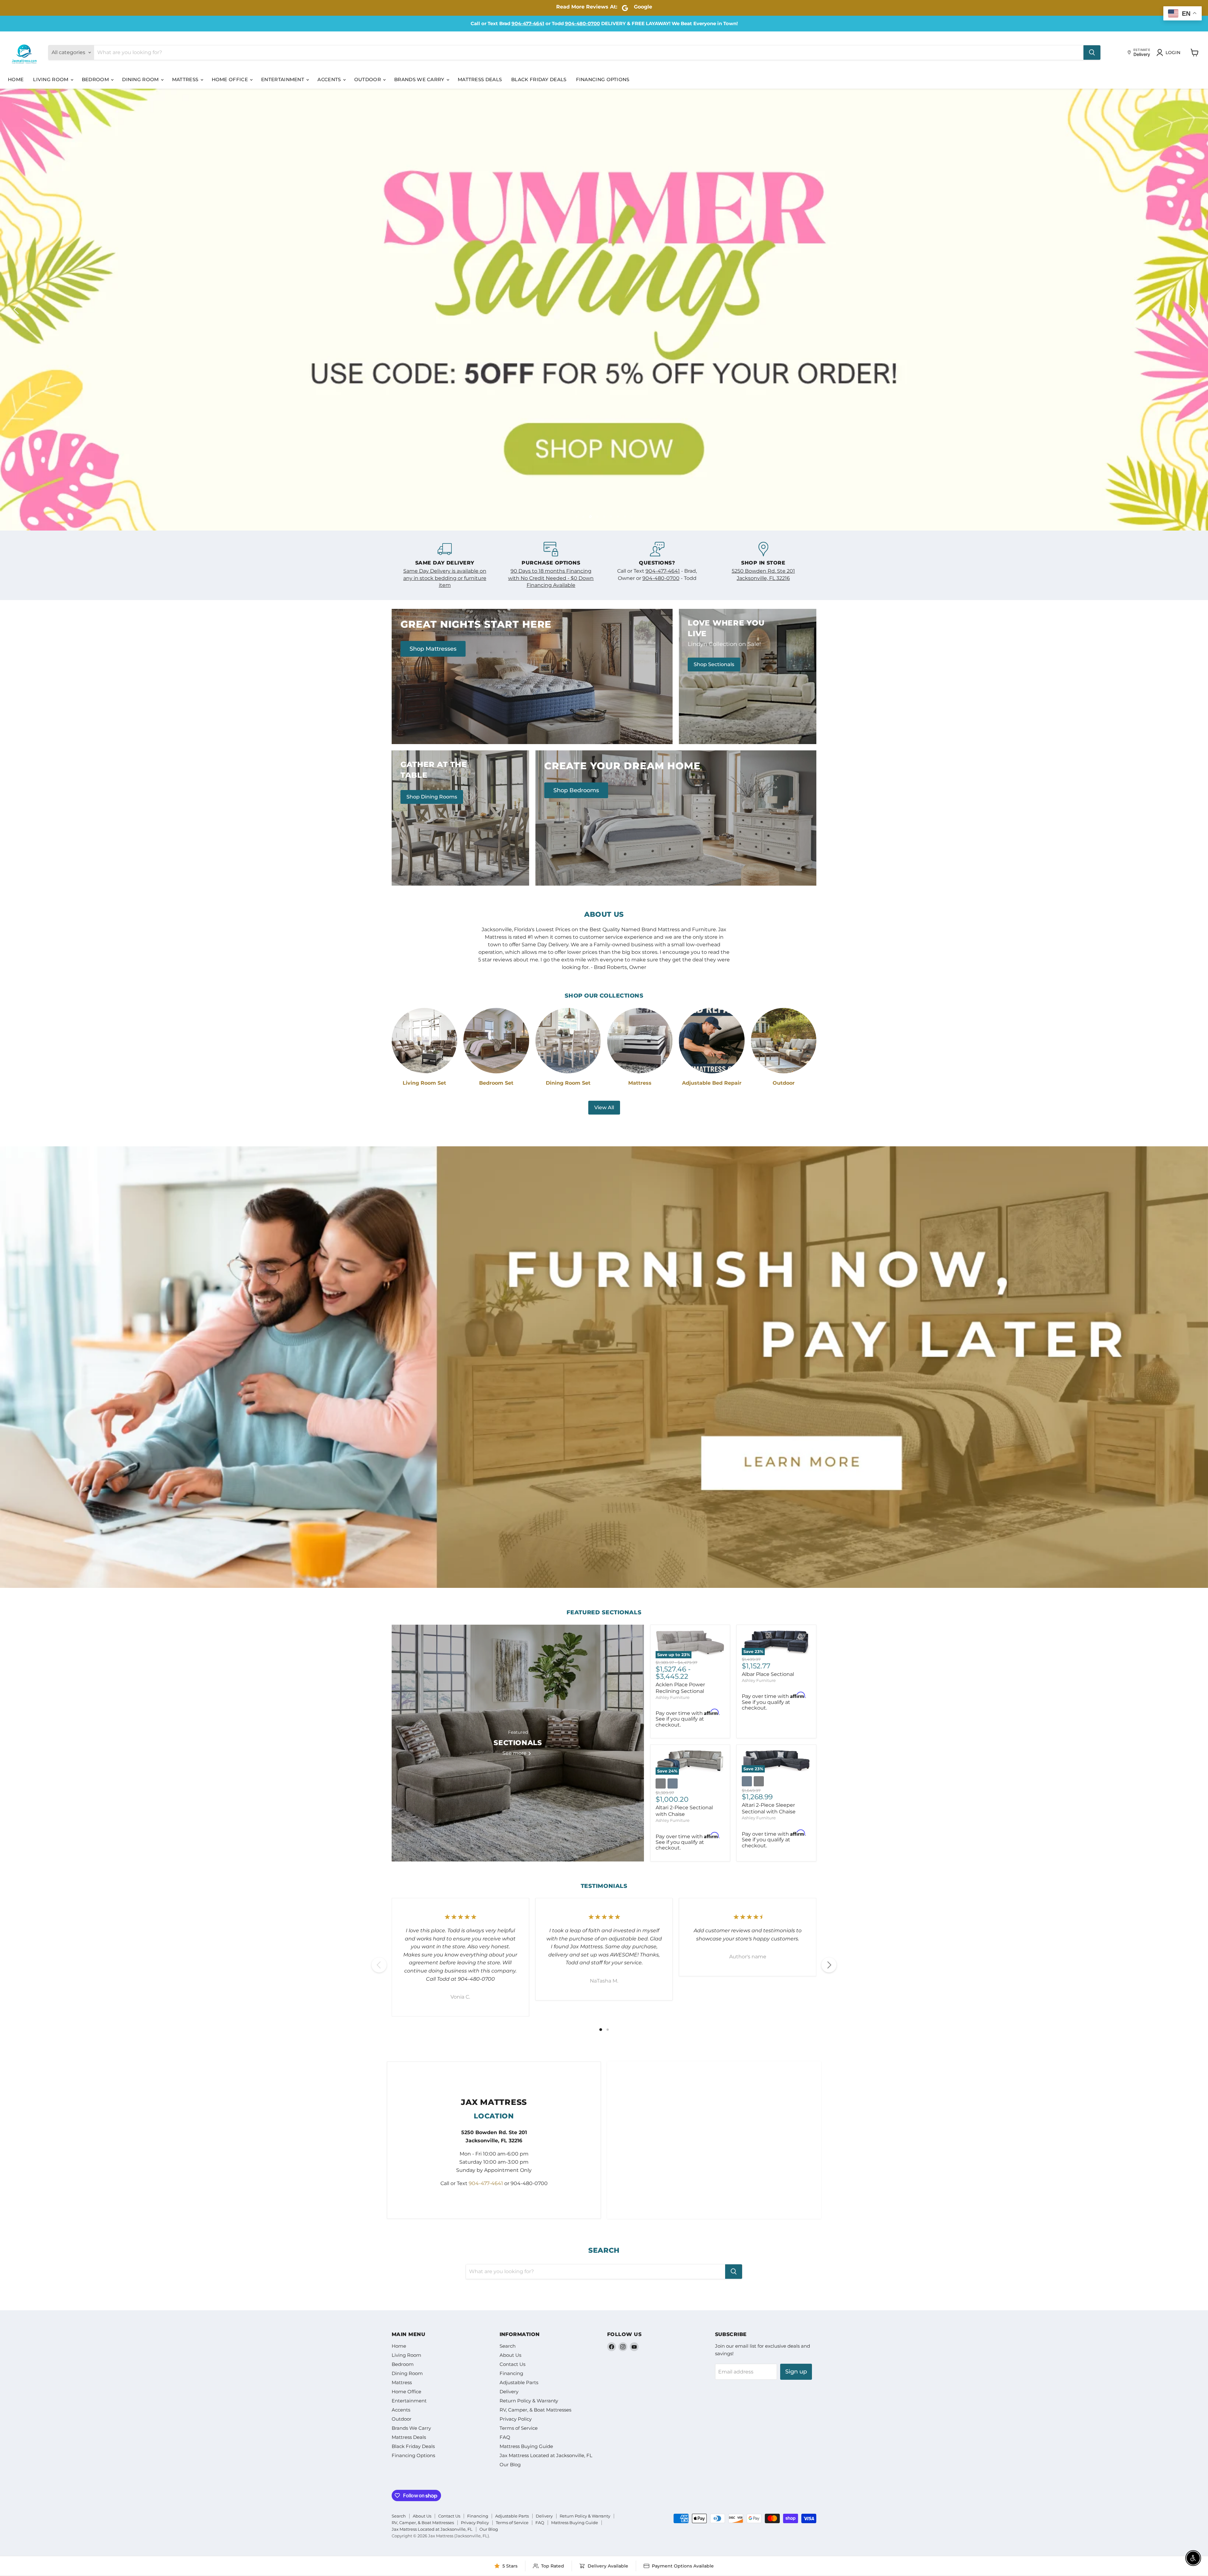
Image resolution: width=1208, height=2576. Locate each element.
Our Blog (510, 2463)
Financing (511, 2372)
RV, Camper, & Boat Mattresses (535, 2408)
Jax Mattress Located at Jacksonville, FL (546, 2454)
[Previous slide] (17, 309)
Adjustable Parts (519, 2381)
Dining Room (141, 79)
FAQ (505, 2436)
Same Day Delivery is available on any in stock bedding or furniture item (445, 576)
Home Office (231, 79)
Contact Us (512, 2363)
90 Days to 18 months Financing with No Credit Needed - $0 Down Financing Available (551, 576)
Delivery (509, 2390)
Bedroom (96, 79)
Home (16, 79)
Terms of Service (519, 2426)
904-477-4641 (528, 23)
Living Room (51, 79)
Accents (330, 79)
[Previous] (379, 1963)
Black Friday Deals (539, 79)
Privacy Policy (516, 2417)
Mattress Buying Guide (526, 2445)
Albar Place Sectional (768, 1673)
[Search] (1092, 53)
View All (604, 1106)
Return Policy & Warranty (529, 2399)
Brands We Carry (420, 79)
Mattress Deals (480, 79)
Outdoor (368, 79)
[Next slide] (1191, 309)
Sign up (796, 2370)
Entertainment (283, 79)
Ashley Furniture (673, 1695)
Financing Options (603, 79)
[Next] (829, 1963)
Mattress (186, 79)
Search (508, 2344)
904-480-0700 (582, 23)
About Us (510, 2353)
